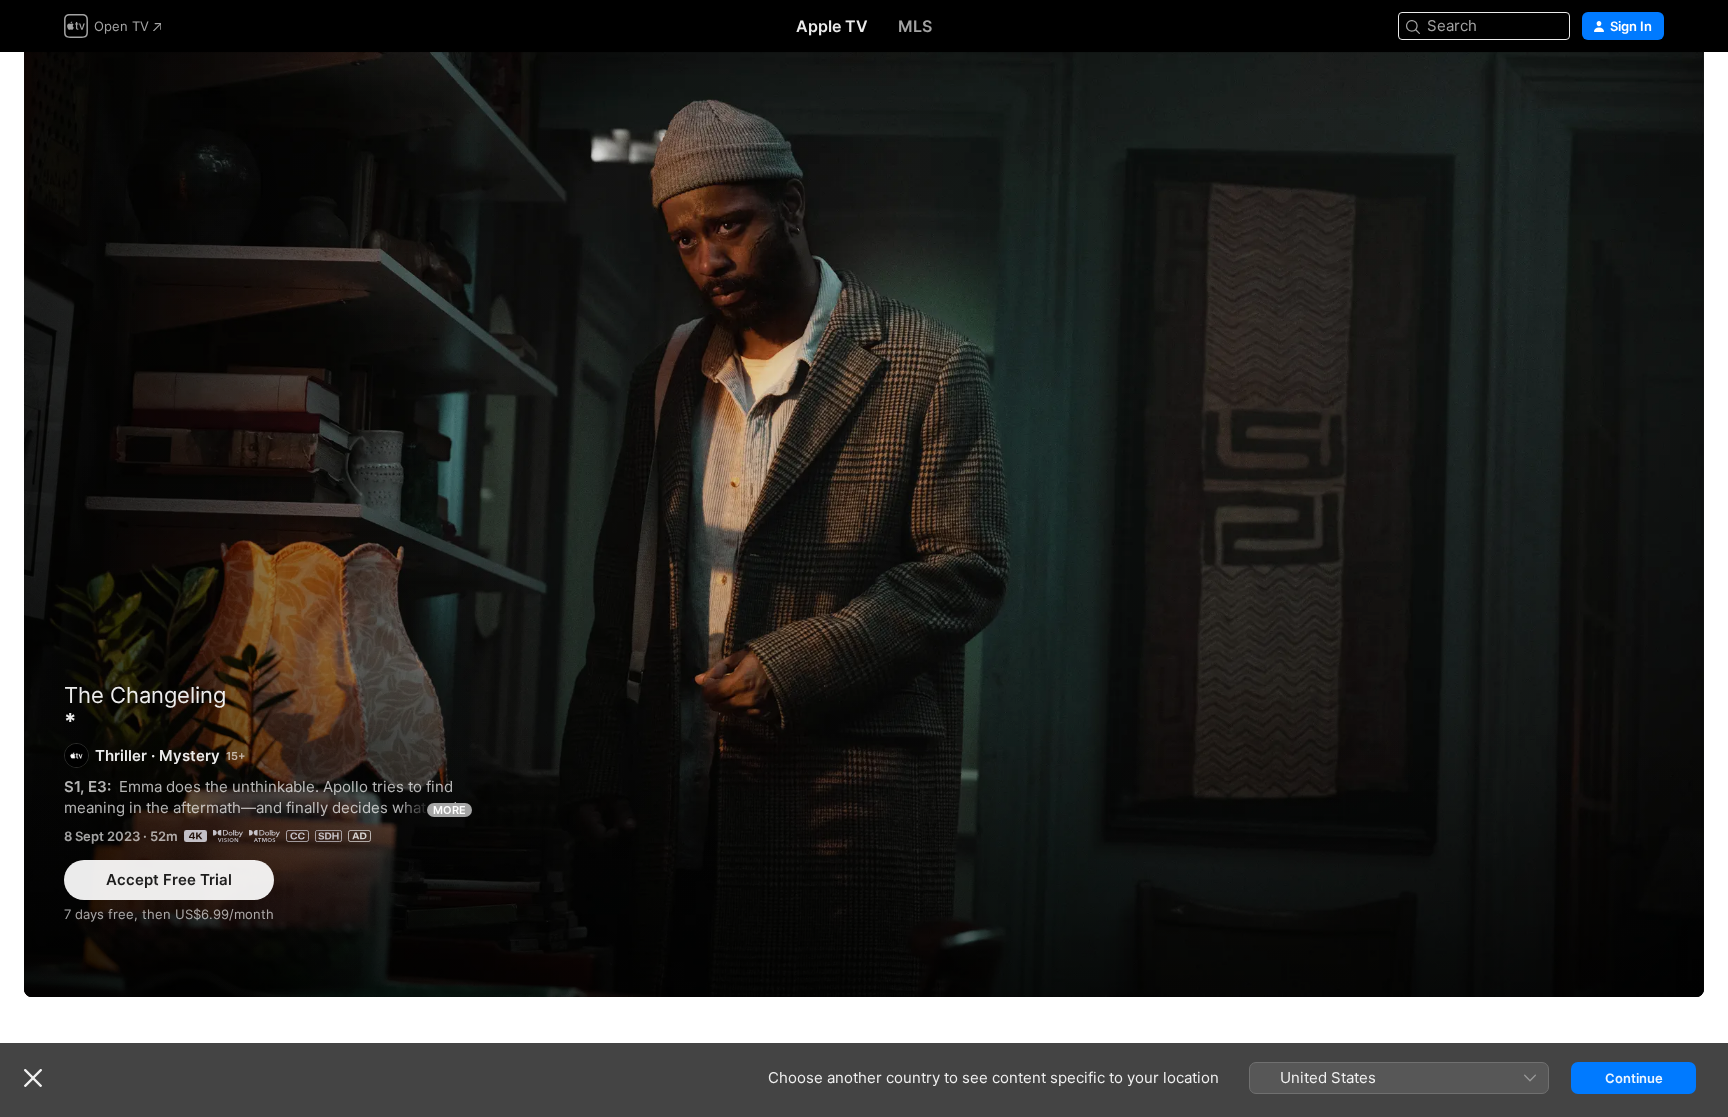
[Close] (33, 1078)
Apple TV (832, 26)
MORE (449, 810)
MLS (915, 26)
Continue (1634, 1078)
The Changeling (145, 695)
